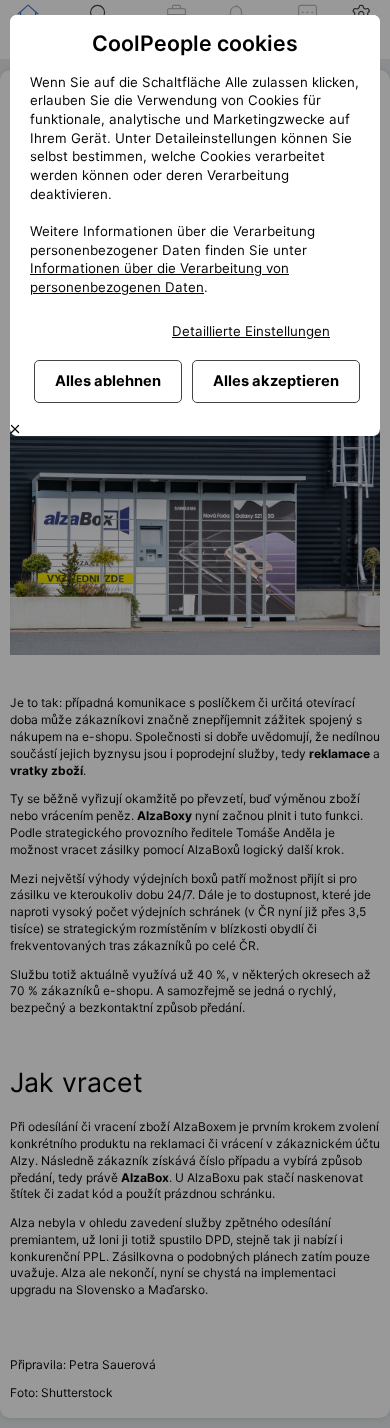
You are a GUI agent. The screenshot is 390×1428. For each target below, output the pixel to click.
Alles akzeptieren (276, 381)
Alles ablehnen (108, 381)
